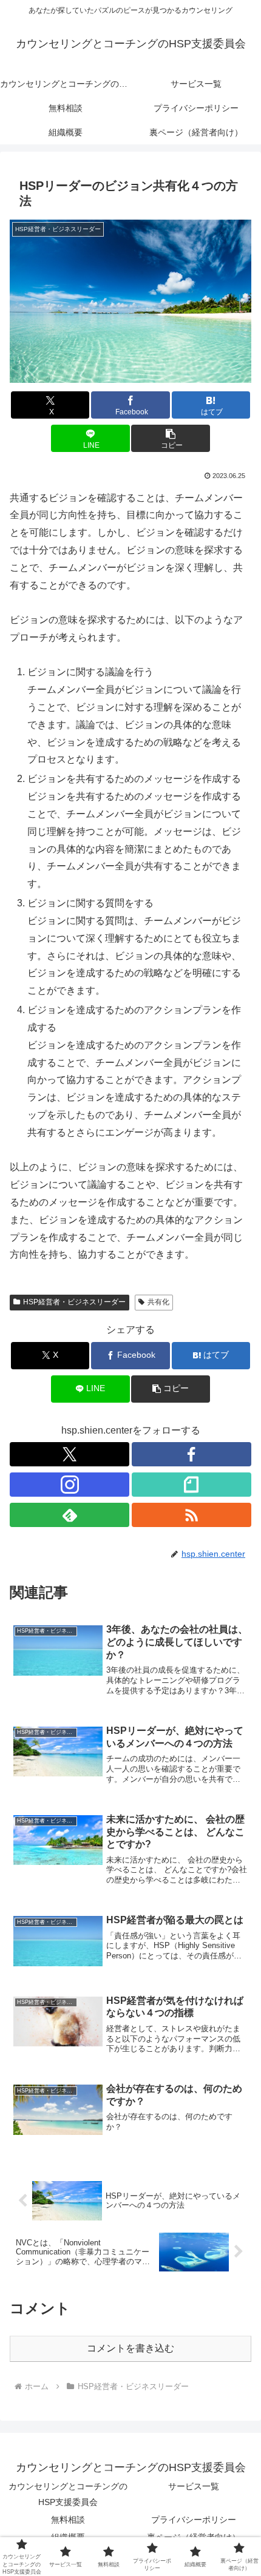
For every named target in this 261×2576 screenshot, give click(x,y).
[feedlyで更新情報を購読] (69, 1515)
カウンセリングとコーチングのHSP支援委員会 (68, 2494)
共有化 (158, 1302)
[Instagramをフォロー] (69, 1485)
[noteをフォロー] (192, 1485)
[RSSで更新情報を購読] (192, 1515)
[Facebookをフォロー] (192, 1454)
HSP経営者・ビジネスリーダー (74, 1302)
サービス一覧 (194, 2486)
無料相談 (68, 2520)
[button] (170, 438)
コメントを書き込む (130, 2348)
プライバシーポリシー (194, 2520)
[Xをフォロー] (69, 1454)
